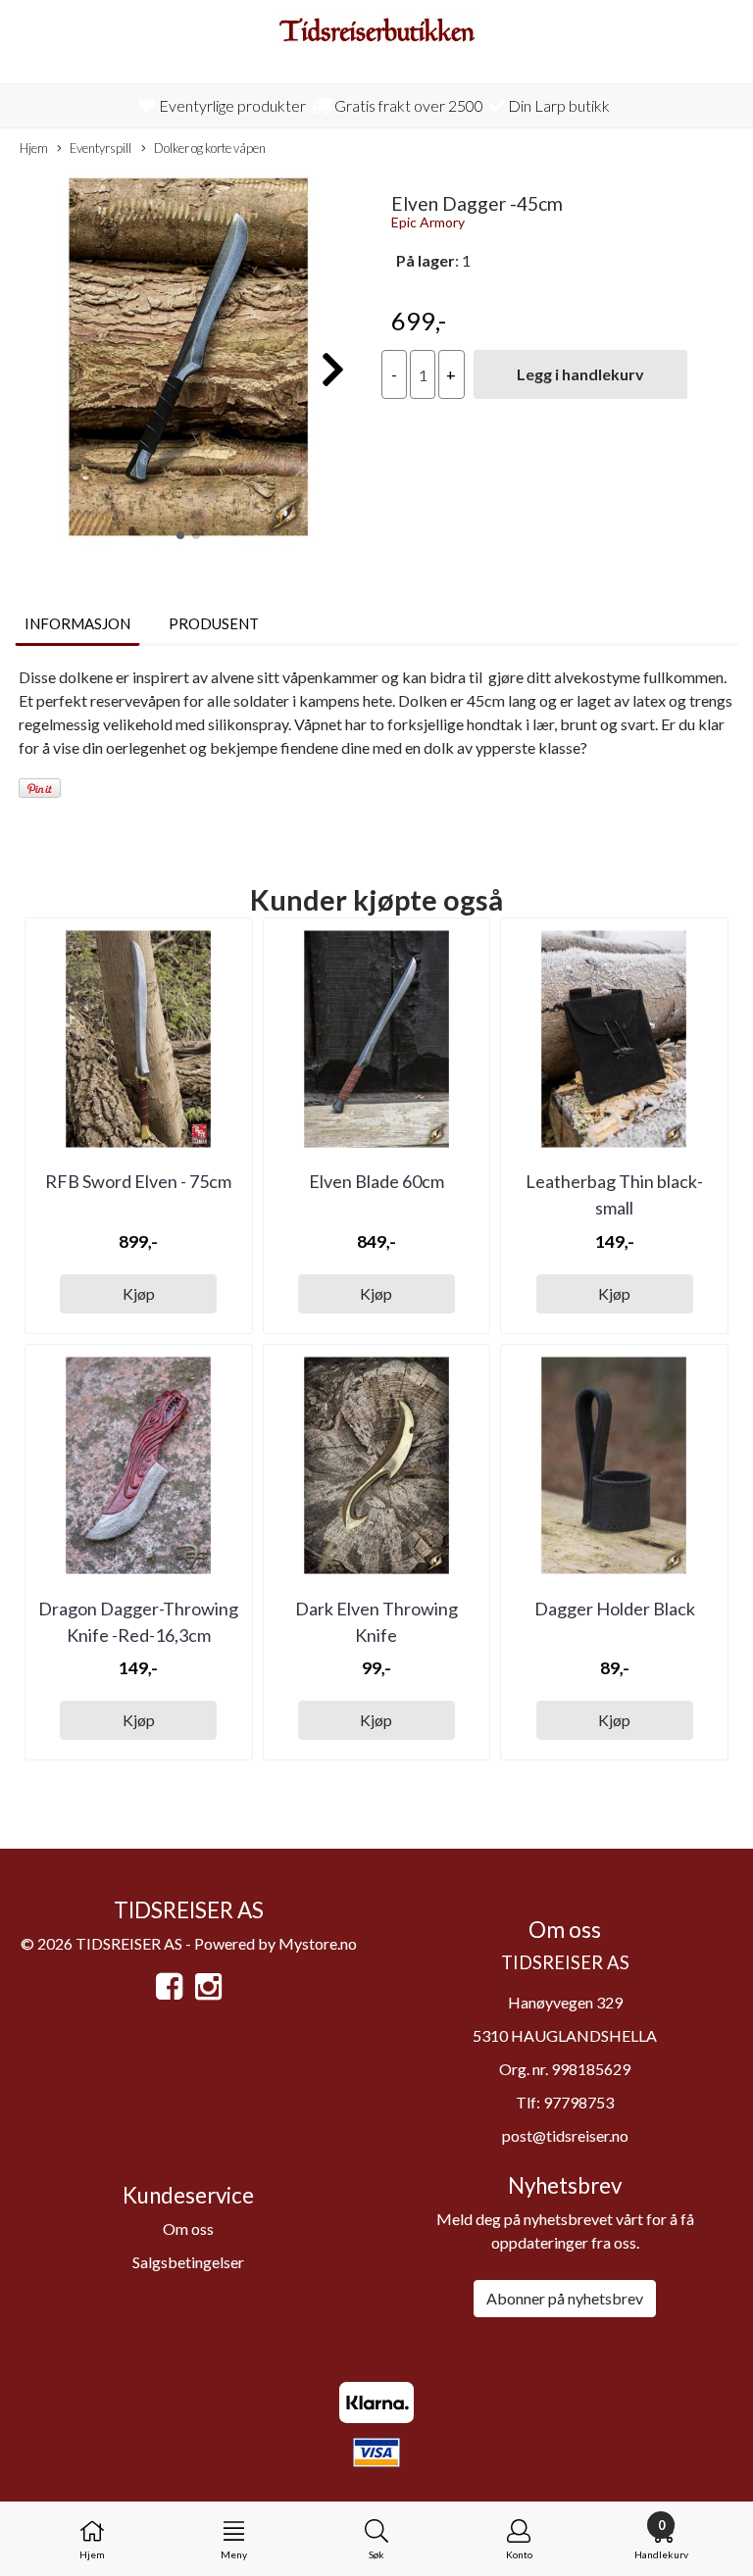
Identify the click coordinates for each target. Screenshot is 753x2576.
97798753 (578, 2102)
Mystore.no (318, 1943)
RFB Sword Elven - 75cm (138, 1181)
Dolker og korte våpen (210, 148)
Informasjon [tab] (77, 623)
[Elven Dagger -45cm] (188, 359)
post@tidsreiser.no (565, 2135)
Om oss (188, 2229)
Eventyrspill (100, 148)
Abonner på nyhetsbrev (565, 2298)
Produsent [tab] (214, 623)
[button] (180, 535)
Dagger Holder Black (615, 1609)
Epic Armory (428, 222)
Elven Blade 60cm (376, 1181)
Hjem (34, 148)
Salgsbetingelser (188, 2262)
